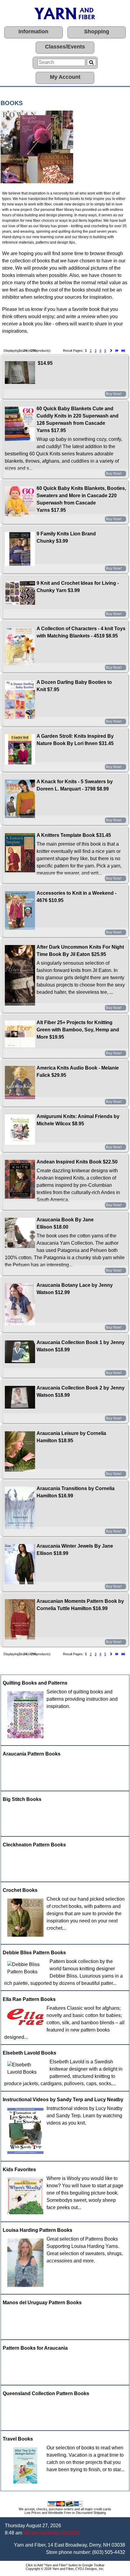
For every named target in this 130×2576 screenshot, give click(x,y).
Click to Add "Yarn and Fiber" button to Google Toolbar (65, 2565)
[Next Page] (111, 351)
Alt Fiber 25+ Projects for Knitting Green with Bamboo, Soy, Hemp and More (78, 1030)
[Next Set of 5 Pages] (117, 351)
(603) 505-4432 (109, 2552)
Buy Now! (114, 394)
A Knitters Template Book (66, 835)
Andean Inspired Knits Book (69, 1162)
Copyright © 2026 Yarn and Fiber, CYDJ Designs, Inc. (65, 2569)
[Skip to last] (123, 351)
